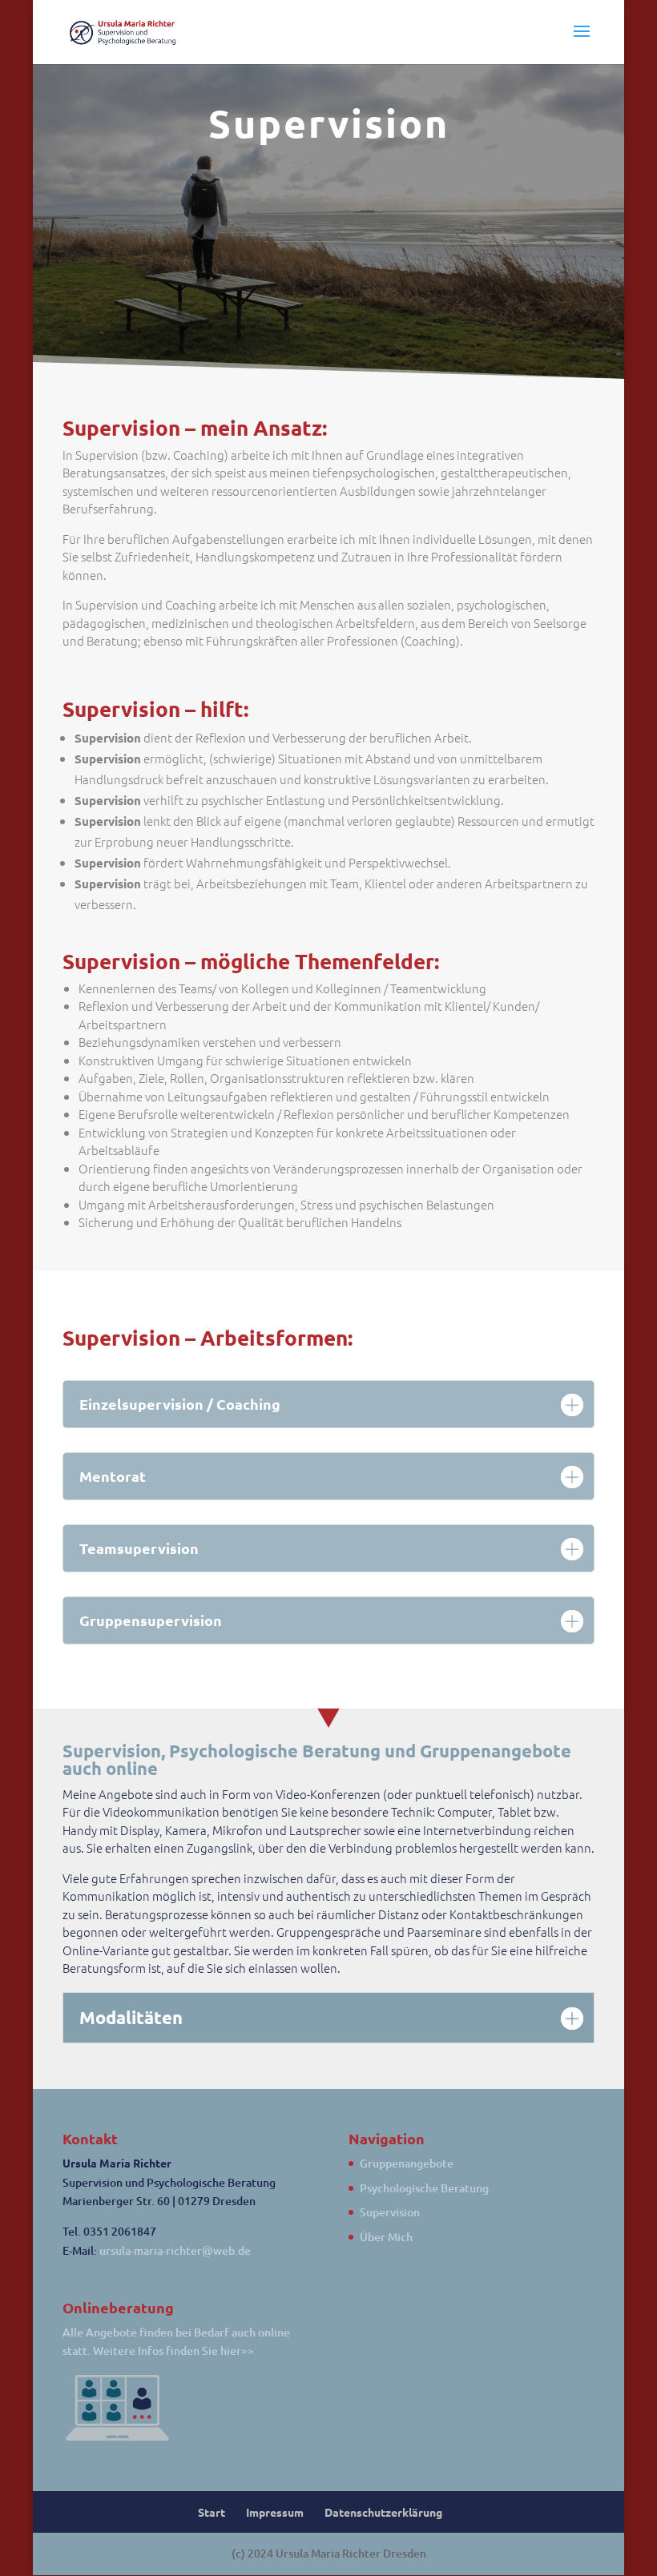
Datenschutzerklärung (383, 2512)
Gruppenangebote (407, 2163)
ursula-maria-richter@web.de (175, 2250)
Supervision (390, 2212)
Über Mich (386, 2237)
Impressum (275, 2512)
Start (212, 2512)
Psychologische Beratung (424, 2188)
